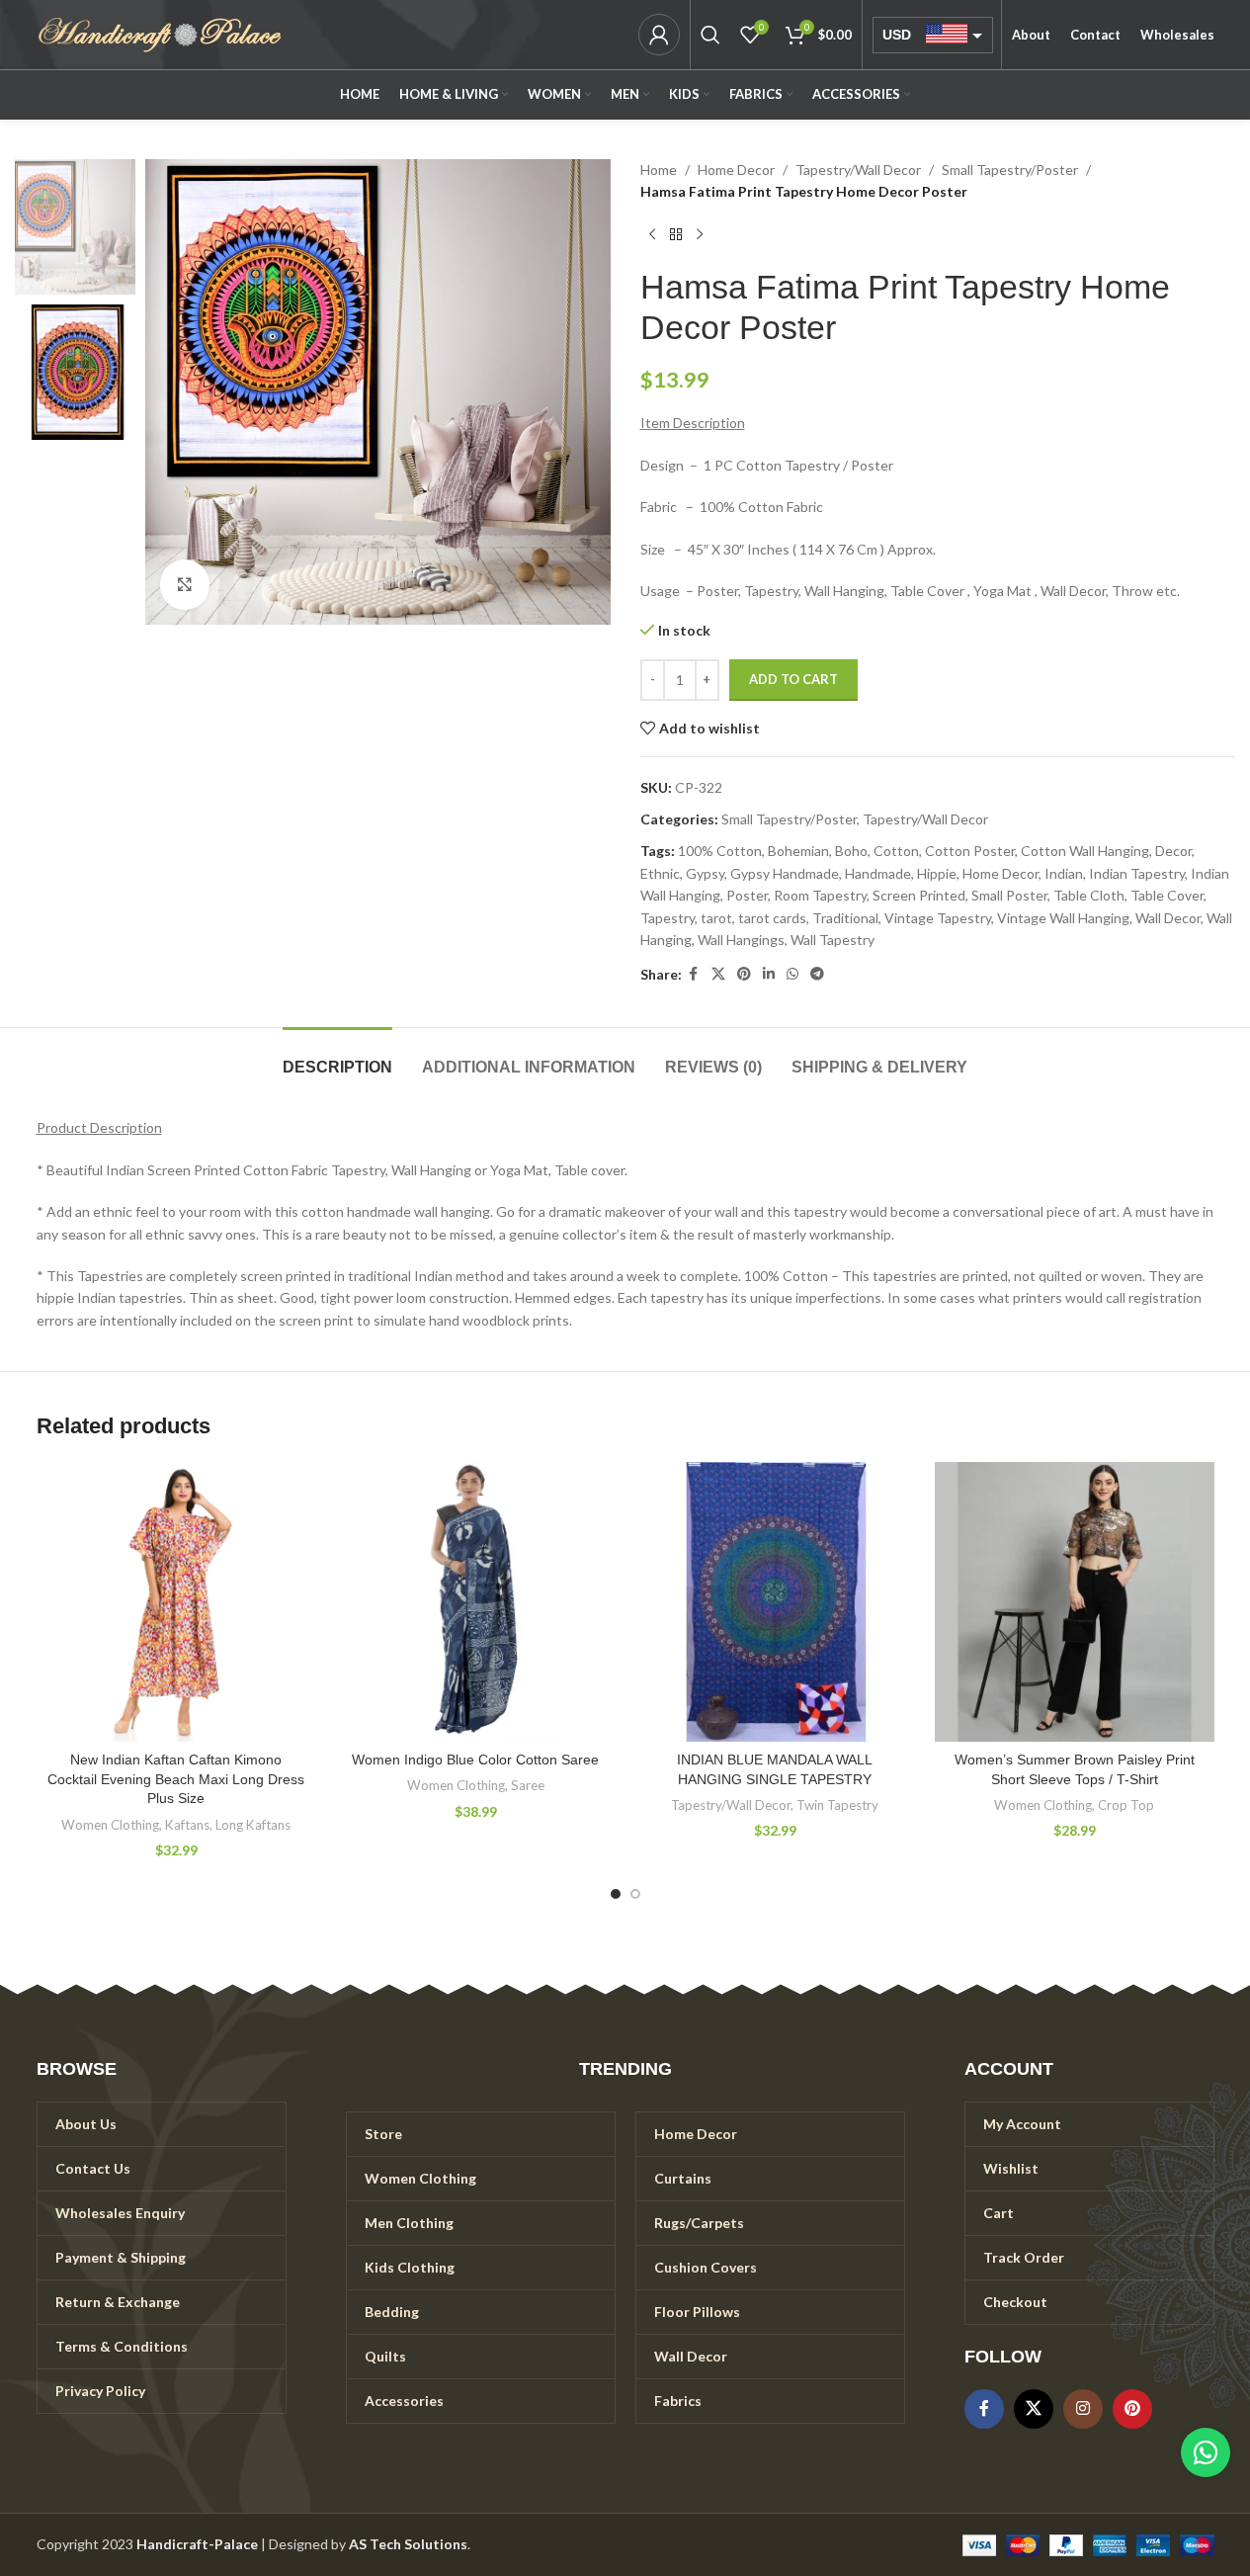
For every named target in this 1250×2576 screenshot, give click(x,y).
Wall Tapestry (833, 940)
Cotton (896, 851)
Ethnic (660, 873)
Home (659, 170)
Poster (747, 895)
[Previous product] (652, 235)
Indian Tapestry (1137, 873)
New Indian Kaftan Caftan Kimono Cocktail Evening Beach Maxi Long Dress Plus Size (176, 1779)
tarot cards (772, 918)
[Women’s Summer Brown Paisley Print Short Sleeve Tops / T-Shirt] (1075, 1602)
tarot (716, 918)
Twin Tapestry (837, 1805)
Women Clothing (110, 1825)
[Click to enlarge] (185, 584)
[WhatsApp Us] (1206, 2452)
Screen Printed (919, 895)
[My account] (659, 35)
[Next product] (700, 235)
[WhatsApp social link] (792, 974)
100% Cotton (720, 851)
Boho (851, 851)
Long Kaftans (253, 1825)
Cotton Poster (970, 851)
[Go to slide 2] (635, 1894)
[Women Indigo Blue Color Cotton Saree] (476, 1602)
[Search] (710, 35)
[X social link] (718, 974)
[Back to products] (676, 235)
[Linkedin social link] (769, 974)
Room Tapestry (820, 895)
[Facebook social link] (694, 974)
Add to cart (793, 679)
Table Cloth (1089, 895)
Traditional (845, 918)
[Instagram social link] (1083, 2409)
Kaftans (187, 1825)
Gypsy (705, 873)
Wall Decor (1168, 918)
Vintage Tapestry (938, 918)
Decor (1173, 851)
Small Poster (1009, 895)
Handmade (878, 873)
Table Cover (1167, 895)
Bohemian (798, 851)
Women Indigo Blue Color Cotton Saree (475, 1760)
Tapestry (667, 918)
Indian (1064, 873)
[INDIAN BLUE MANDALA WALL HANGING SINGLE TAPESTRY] (775, 1602)
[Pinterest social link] (744, 974)
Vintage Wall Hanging (1063, 918)
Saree (528, 1785)
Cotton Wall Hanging (1085, 851)
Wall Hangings (741, 940)
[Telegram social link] (817, 974)
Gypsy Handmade (785, 873)
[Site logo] (160, 33)
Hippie (937, 873)
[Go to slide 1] (616, 1894)
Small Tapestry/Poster (1010, 170)
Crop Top (1126, 1805)
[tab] (337, 1057)
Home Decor (736, 170)
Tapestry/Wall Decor (858, 170)
